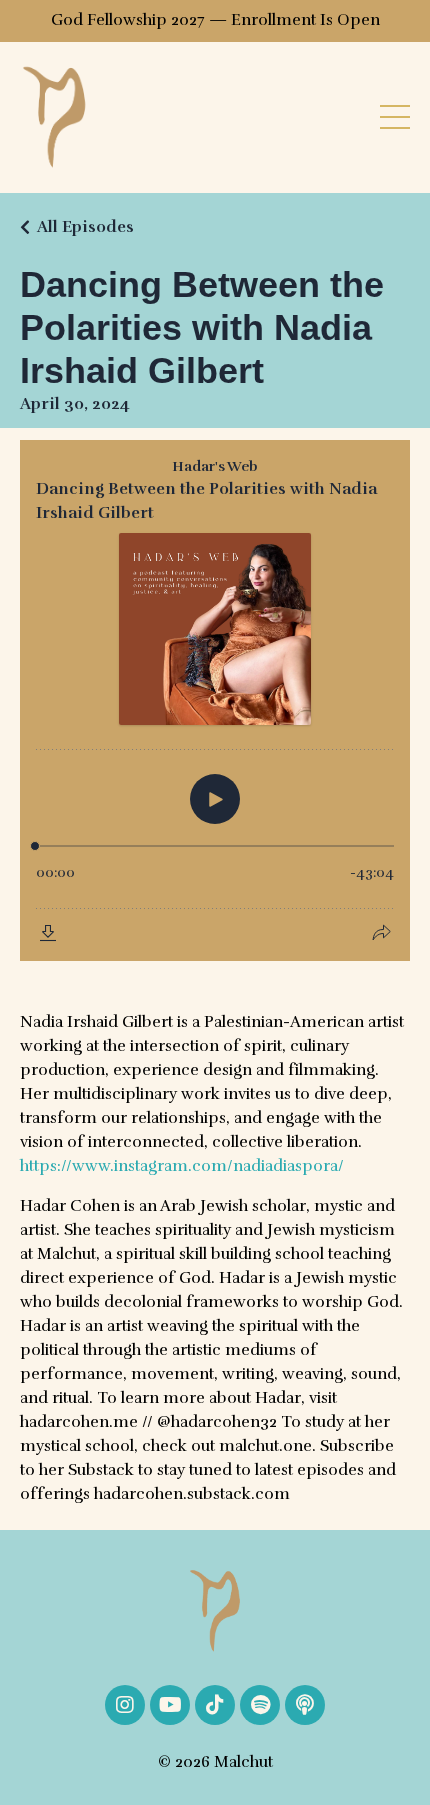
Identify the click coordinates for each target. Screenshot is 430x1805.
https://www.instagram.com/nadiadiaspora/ (182, 1166)
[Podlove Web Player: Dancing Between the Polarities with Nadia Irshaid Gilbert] (215, 700)
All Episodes (85, 227)
